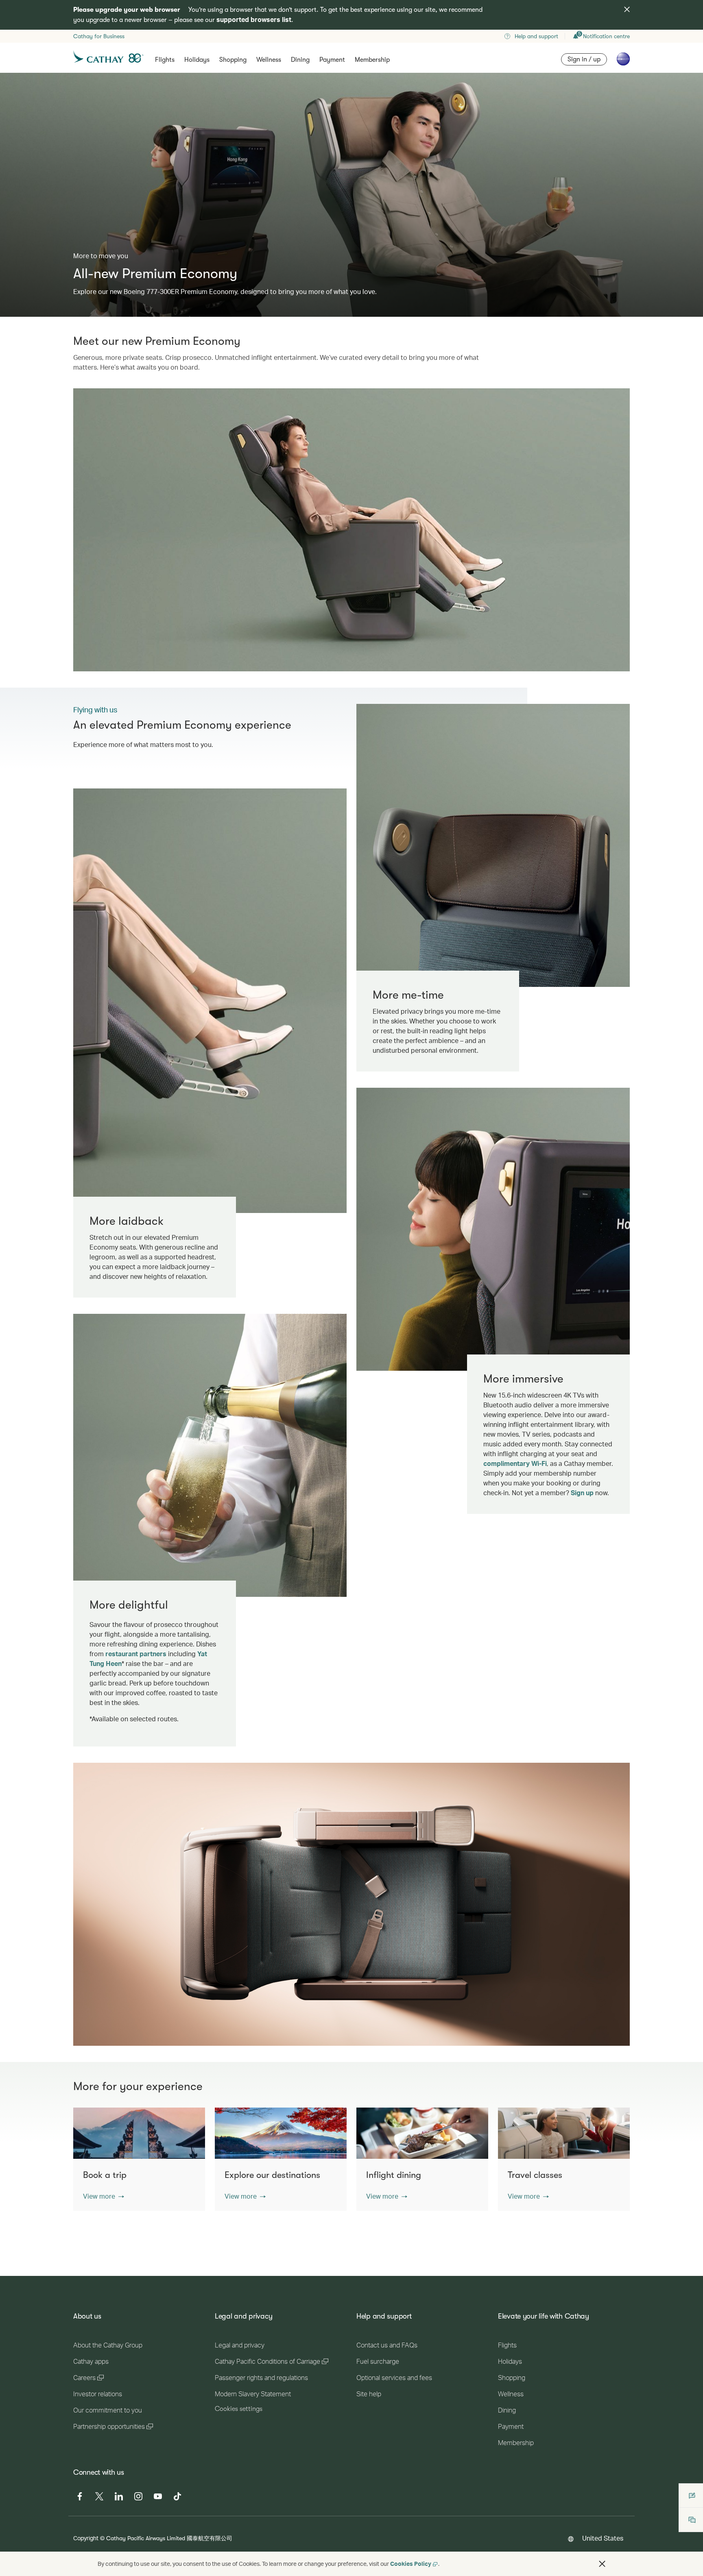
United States (603, 2538)
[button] (104, 2196)
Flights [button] (165, 60)
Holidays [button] (197, 60)
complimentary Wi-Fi (515, 1463)
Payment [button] (332, 60)
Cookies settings (239, 2409)
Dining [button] (300, 60)
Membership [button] (372, 60)
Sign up (582, 1493)
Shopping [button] (233, 60)
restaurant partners (136, 1654)
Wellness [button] (269, 60)
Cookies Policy (411, 2564)
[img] (627, 9)
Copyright (86, 2538)
